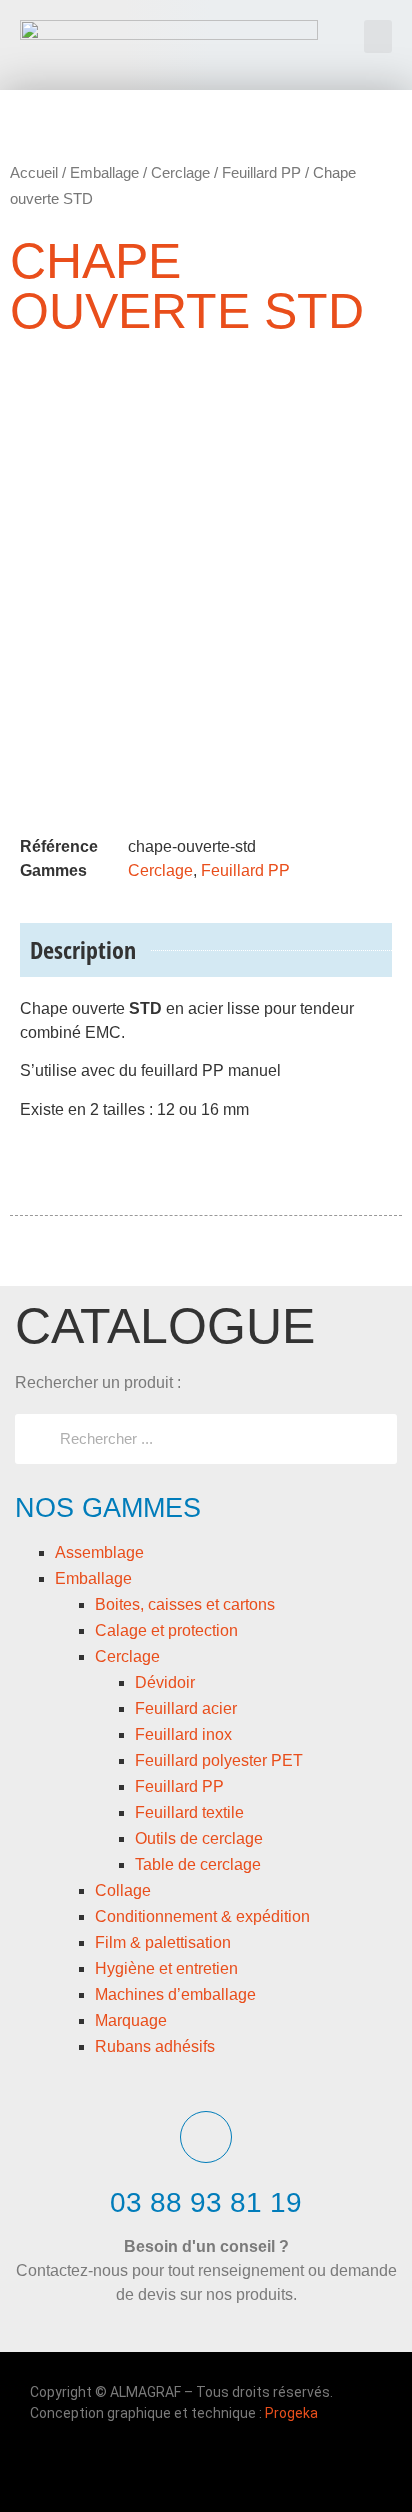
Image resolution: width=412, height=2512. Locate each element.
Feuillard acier (186, 1708)
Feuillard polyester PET (219, 1760)
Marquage (131, 2020)
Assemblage (99, 1552)
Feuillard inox (183, 1734)
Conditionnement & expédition (202, 1916)
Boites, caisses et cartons (185, 1604)
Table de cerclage (198, 1864)
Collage (123, 1890)
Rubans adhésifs (155, 2046)
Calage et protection (166, 1630)
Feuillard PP (179, 1786)
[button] (378, 36)
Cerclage (127, 1656)
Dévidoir (165, 1682)
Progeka (291, 2413)
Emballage (93, 1578)
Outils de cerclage (199, 1838)
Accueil (34, 172)
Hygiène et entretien (166, 1968)
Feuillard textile (189, 1812)
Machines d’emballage (175, 1994)
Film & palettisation (163, 1942)
